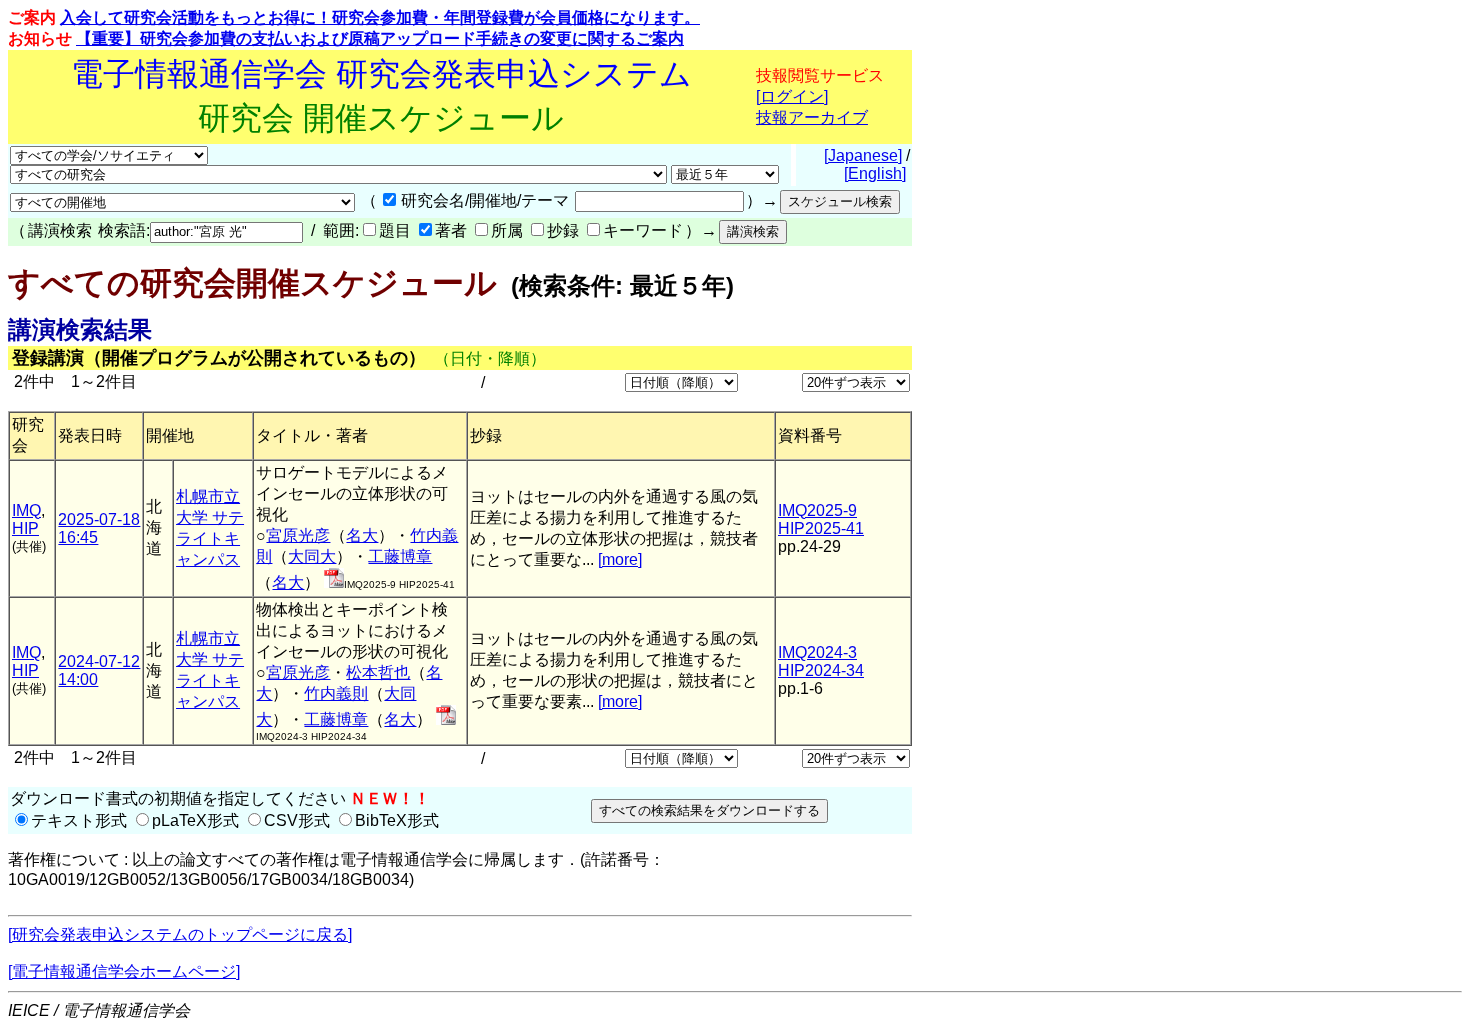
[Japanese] (863, 155)
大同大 (312, 556)
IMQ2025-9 (817, 510)
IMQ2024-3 (817, 652)
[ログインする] (334, 582)
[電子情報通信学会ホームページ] (124, 971)
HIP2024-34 (821, 670)
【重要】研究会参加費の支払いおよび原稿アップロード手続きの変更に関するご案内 (380, 38)
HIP (25, 528)
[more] (620, 559)
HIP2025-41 (821, 528)
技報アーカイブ (812, 117)
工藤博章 (400, 556)
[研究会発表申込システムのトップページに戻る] (180, 934)
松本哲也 (378, 672)
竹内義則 (336, 693)
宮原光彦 (298, 535)
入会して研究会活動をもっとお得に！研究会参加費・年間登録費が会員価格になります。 (380, 17)
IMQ (26, 510)
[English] (875, 173)
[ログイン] (792, 96)
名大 (362, 535)
